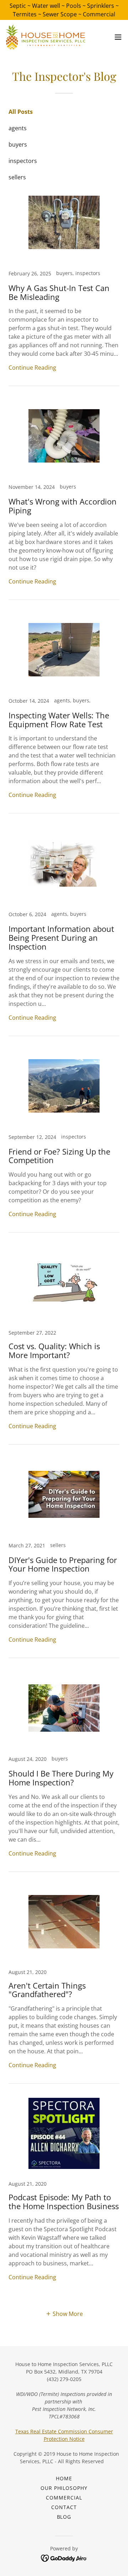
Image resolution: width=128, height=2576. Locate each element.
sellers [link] (17, 177)
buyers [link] (18, 144)
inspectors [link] (23, 161)
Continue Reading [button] (32, 368)
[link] (46, 37)
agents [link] (18, 128)
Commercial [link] (64, 2498)
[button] (118, 37)
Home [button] (64, 2478)
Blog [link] (64, 2517)
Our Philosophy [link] (64, 2488)
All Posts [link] (21, 112)
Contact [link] (64, 2507)
